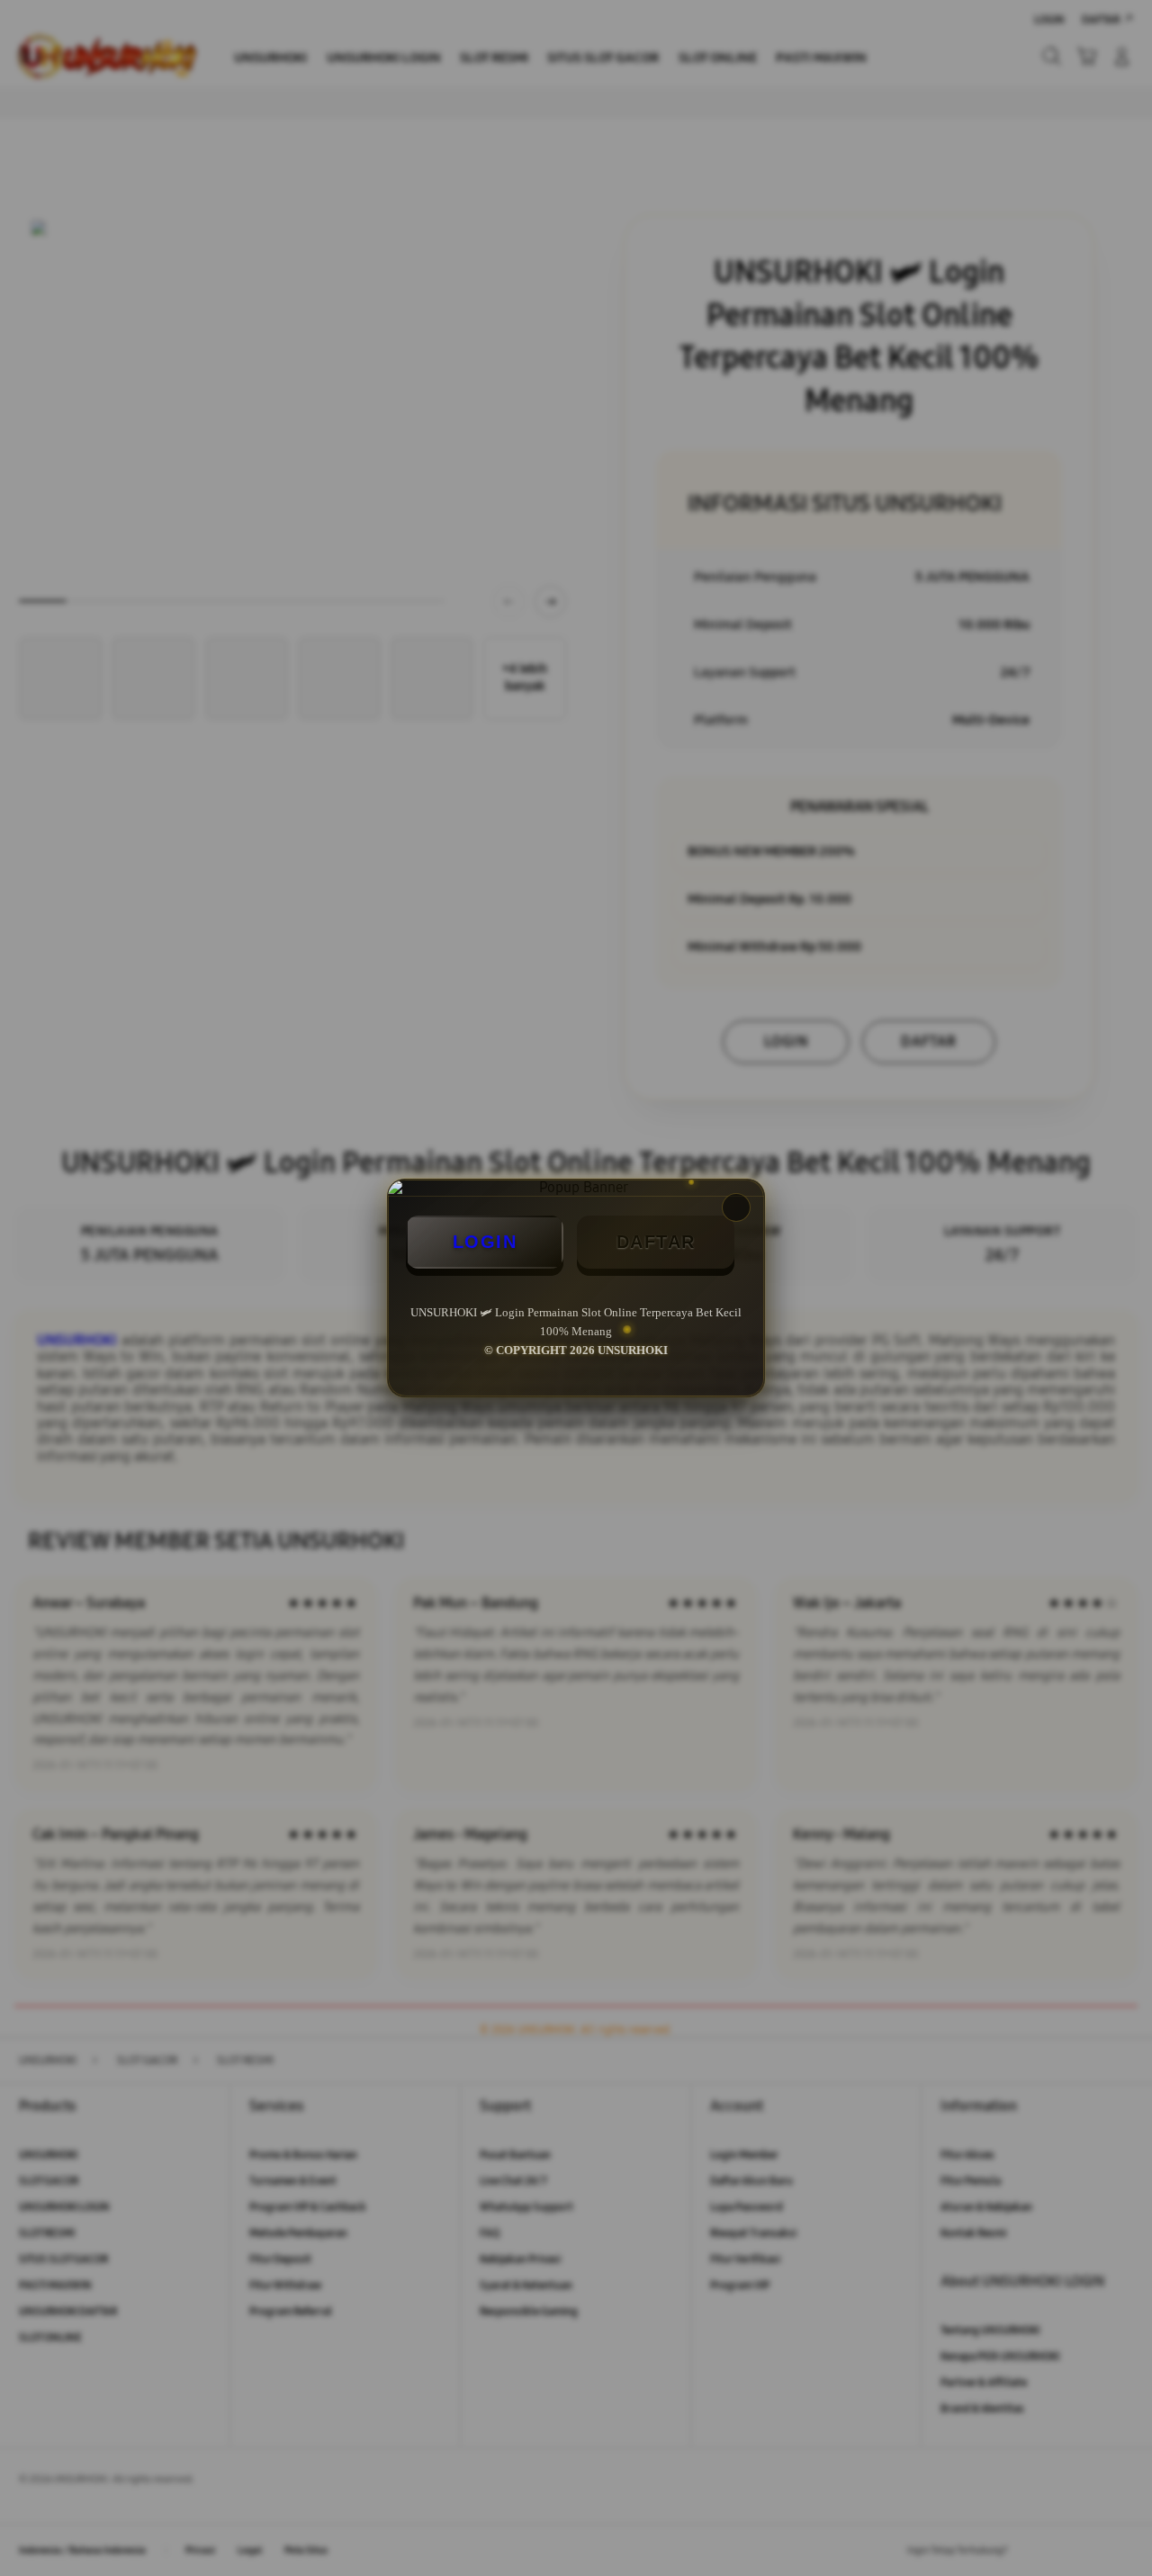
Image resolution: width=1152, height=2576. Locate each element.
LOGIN (485, 1242)
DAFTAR (656, 1242)
